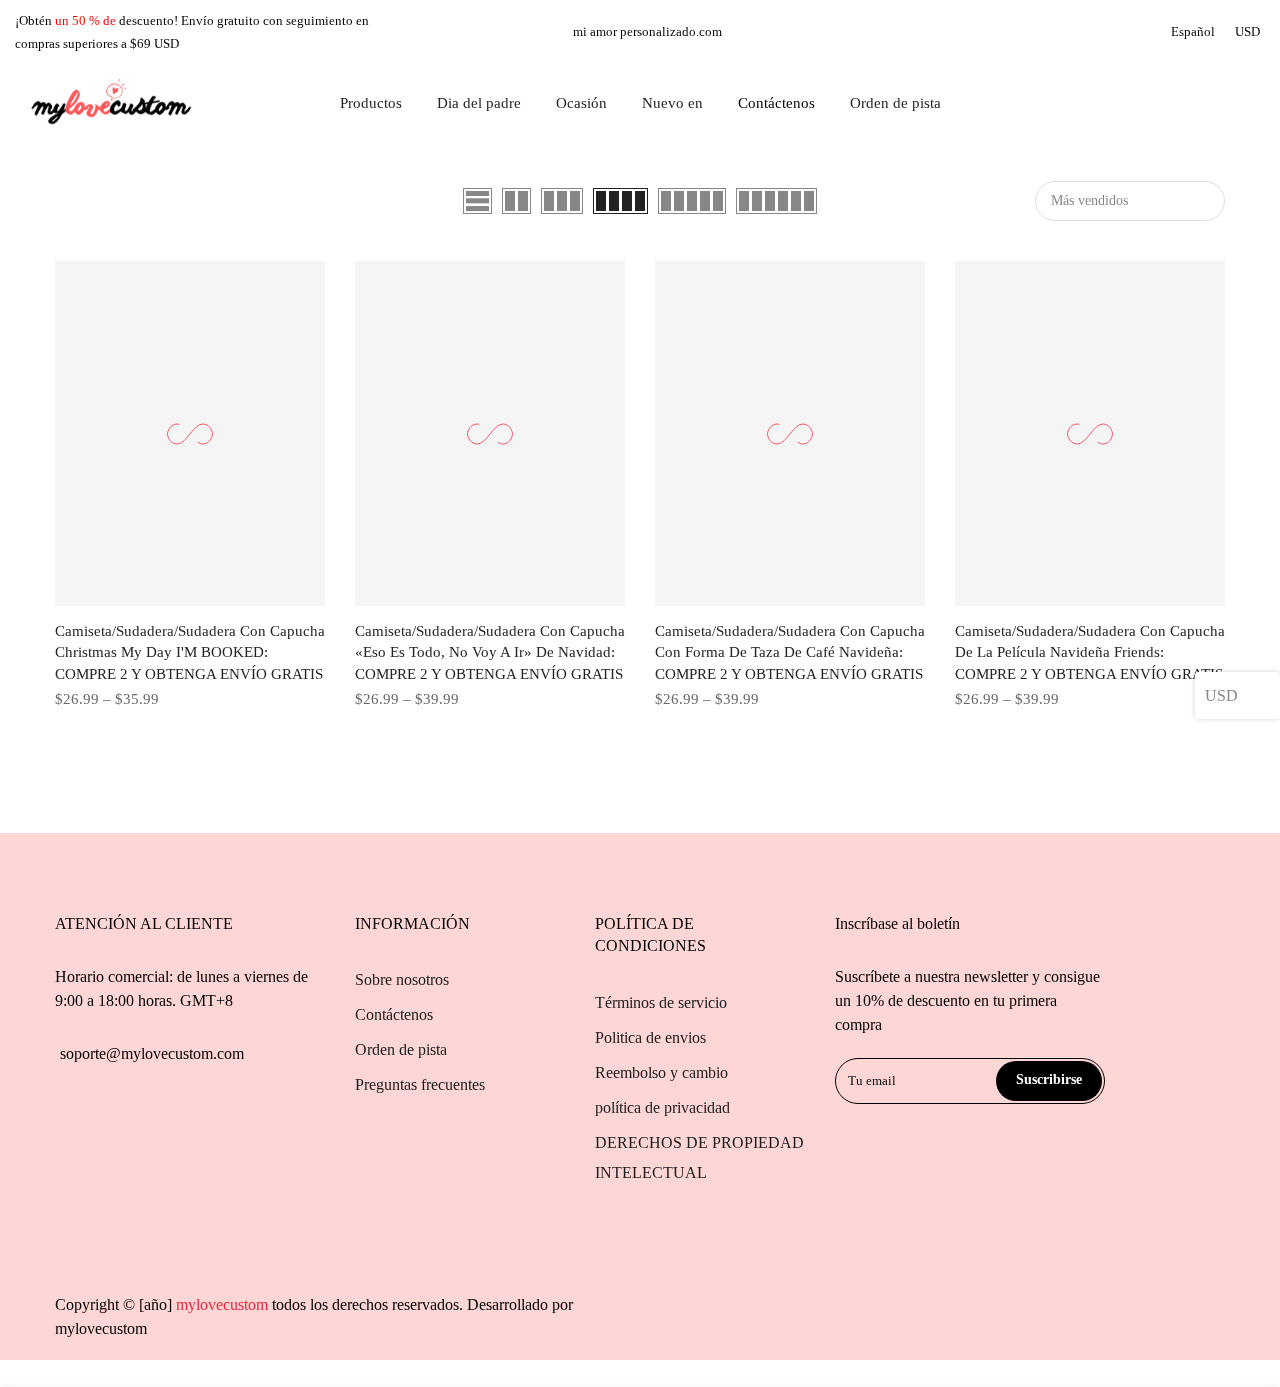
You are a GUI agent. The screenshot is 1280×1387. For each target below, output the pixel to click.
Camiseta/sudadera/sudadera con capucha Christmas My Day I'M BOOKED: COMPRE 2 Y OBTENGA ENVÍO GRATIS (190, 652)
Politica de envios (650, 1037)
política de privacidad (662, 1107)
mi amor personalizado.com (647, 31)
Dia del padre (479, 103)
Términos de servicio (661, 1002)
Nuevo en (672, 103)
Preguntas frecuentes (420, 1084)
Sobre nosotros (402, 979)
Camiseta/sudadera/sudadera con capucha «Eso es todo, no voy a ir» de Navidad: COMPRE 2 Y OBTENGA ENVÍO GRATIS (490, 652)
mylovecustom (101, 1328)
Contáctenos (776, 103)
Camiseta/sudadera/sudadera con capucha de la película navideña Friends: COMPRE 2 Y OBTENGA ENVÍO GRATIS (1090, 652)
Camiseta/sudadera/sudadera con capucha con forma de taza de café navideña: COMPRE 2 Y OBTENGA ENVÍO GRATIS (790, 652)
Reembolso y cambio (661, 1072)
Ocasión (581, 103)
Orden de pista (895, 103)
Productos (371, 103)
